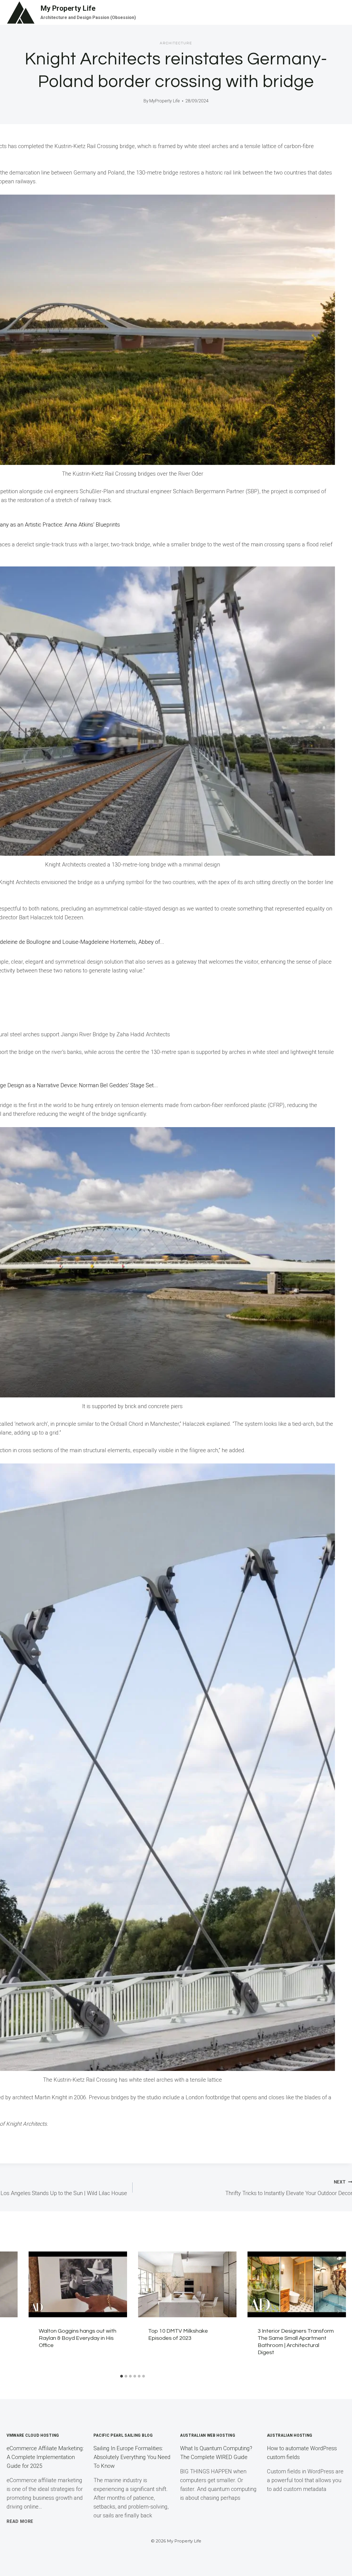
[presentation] (78, 2284)
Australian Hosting (290, 2435)
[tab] (122, 2376)
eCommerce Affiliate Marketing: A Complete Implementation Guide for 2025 (45, 2457)
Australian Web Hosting (208, 2435)
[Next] (338, 2311)
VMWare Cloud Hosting (33, 2435)
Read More (20, 2521)
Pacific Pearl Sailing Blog (123, 2435)
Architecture (176, 43)
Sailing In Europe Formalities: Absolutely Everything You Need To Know (132, 2457)
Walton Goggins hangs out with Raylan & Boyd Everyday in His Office (78, 2338)
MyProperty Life (165, 101)
